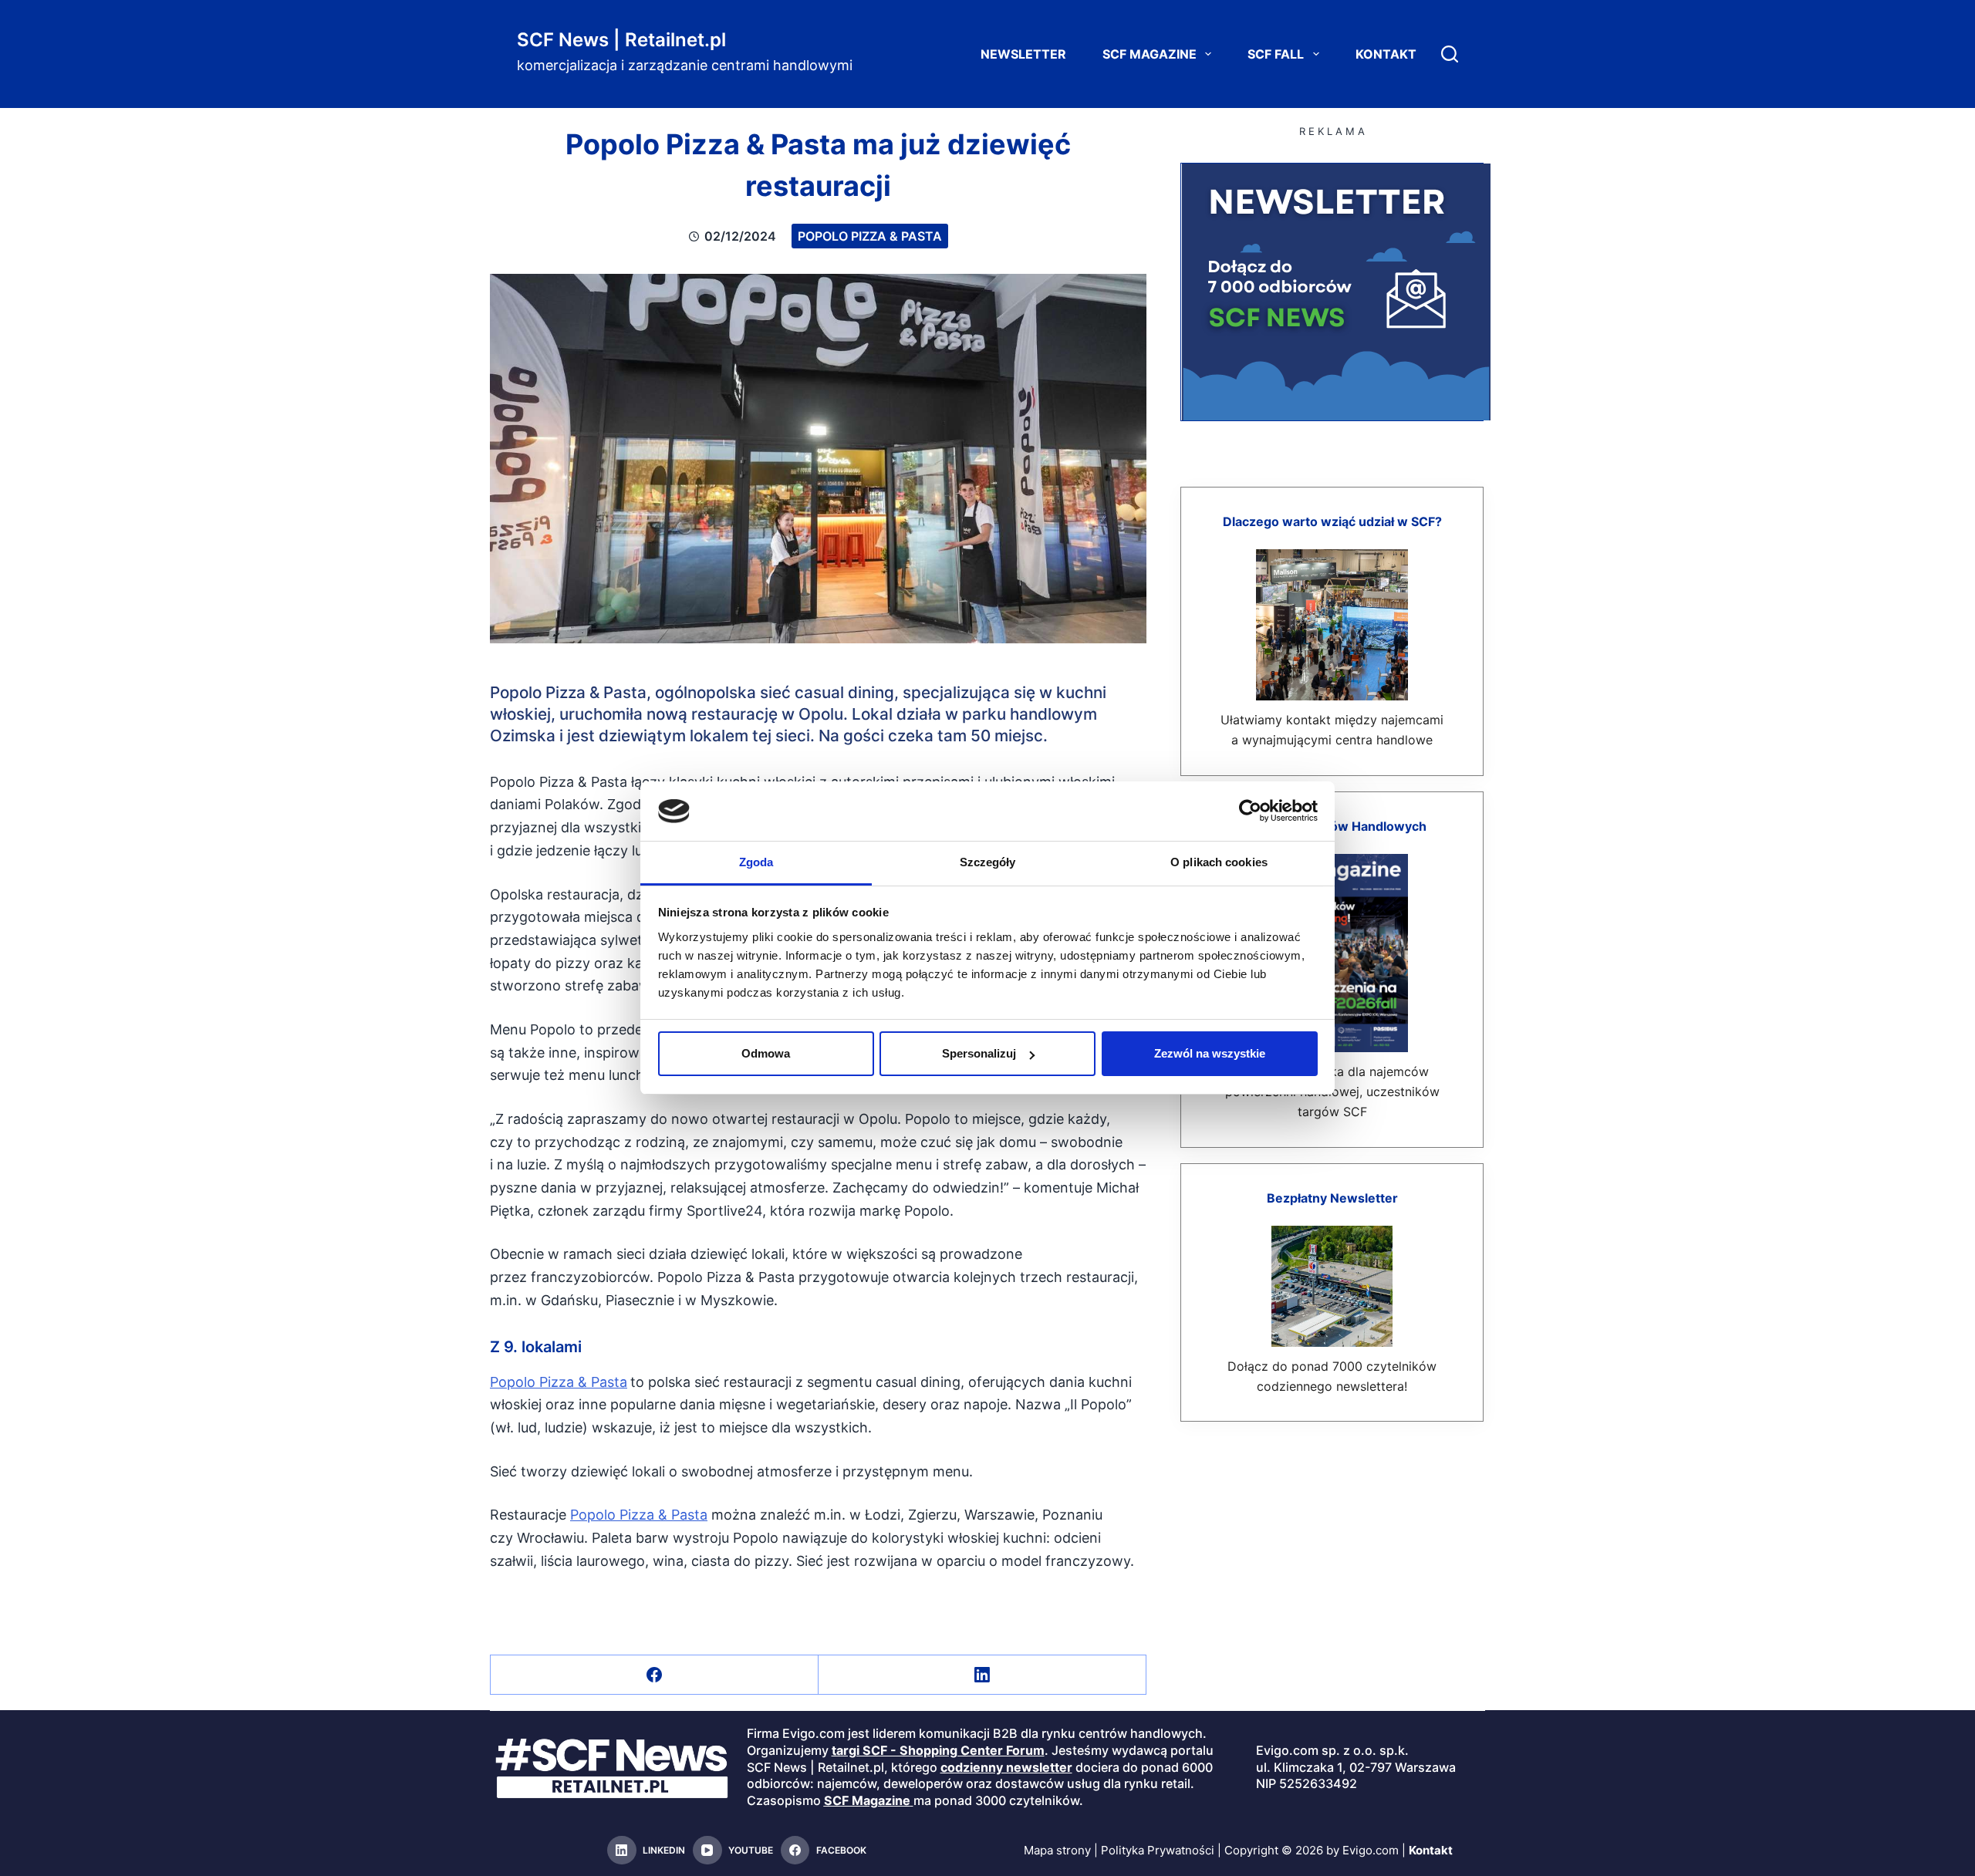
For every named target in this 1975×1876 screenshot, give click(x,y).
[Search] (1450, 54)
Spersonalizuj (979, 1053)
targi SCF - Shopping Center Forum (938, 1750)
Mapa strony (1057, 1850)
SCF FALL (1276, 54)
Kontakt (1386, 54)
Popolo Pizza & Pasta (870, 236)
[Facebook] (655, 1675)
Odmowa (766, 1053)
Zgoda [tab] (756, 862)
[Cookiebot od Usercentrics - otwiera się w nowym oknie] (1250, 811)
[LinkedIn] (982, 1675)
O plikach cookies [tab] (1219, 862)
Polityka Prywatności (1158, 1850)
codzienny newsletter (1006, 1767)
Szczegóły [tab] (988, 862)
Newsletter (1023, 54)
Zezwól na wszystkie (1210, 1053)
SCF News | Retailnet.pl (621, 40)
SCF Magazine (1150, 54)
